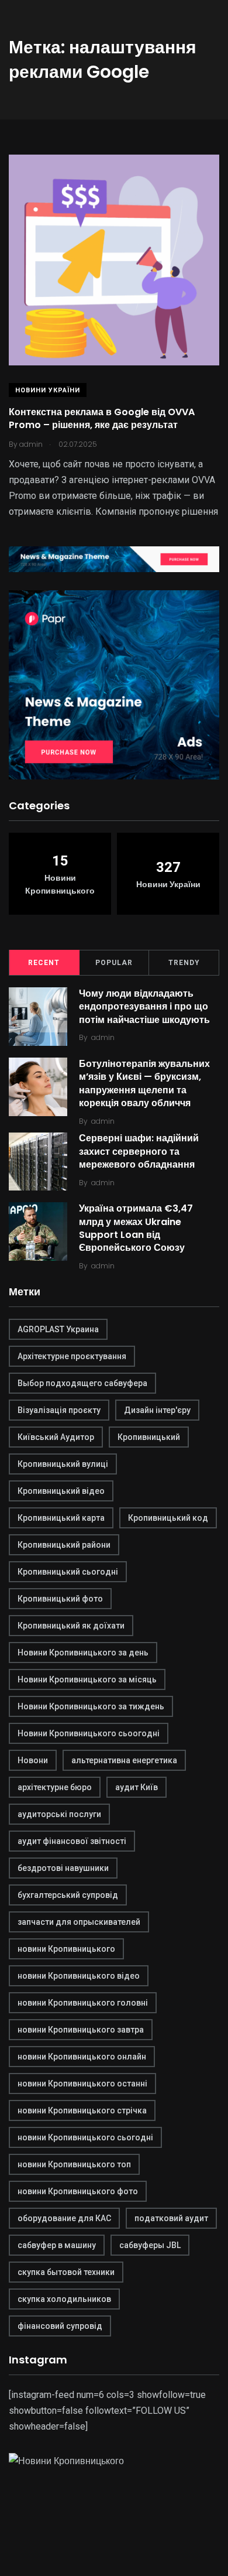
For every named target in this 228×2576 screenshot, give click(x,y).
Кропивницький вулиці (63, 1464)
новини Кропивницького (66, 1949)
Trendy (184, 963)
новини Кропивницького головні (83, 2003)
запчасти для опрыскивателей (79, 1922)
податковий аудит (171, 2218)
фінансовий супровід (60, 2326)
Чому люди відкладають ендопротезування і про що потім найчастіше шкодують (144, 1007)
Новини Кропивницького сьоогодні (89, 1733)
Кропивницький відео (61, 1491)
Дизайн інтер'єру (157, 1410)
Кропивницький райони (64, 1545)
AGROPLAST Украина (58, 1329)
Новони (33, 1760)
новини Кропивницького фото (78, 2191)
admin (103, 1037)
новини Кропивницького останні (82, 2084)
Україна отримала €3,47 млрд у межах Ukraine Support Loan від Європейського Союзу (136, 1228)
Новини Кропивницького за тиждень (91, 1706)
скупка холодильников (64, 2299)
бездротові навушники (63, 1868)
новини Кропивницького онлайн (82, 2057)
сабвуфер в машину (57, 2245)
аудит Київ (137, 1787)
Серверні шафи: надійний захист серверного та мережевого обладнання (139, 1152)
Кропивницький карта (61, 1518)
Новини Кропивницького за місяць (87, 1679)
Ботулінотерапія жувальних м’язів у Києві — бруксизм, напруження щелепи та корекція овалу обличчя (144, 1083)
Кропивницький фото (60, 1599)
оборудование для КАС (64, 2218)
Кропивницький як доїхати (71, 1626)
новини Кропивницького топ (74, 2164)
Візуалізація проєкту (59, 1410)
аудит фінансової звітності (72, 1841)
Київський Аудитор (56, 1437)
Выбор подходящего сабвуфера (82, 1383)
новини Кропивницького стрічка (82, 2110)
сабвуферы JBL (150, 2245)
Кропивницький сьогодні (68, 1572)
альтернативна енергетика (124, 1760)
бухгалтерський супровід (68, 1895)
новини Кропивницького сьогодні (85, 2137)
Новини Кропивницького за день (83, 1653)
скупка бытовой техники (66, 2272)
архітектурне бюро (55, 1787)
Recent (44, 963)
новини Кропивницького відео (79, 1976)
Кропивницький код (168, 1518)
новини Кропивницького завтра (81, 2030)
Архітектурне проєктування (72, 1356)
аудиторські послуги (59, 1814)
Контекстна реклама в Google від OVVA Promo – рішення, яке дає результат (102, 418)
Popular (114, 963)
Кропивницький (149, 1437)
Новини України (48, 390)
